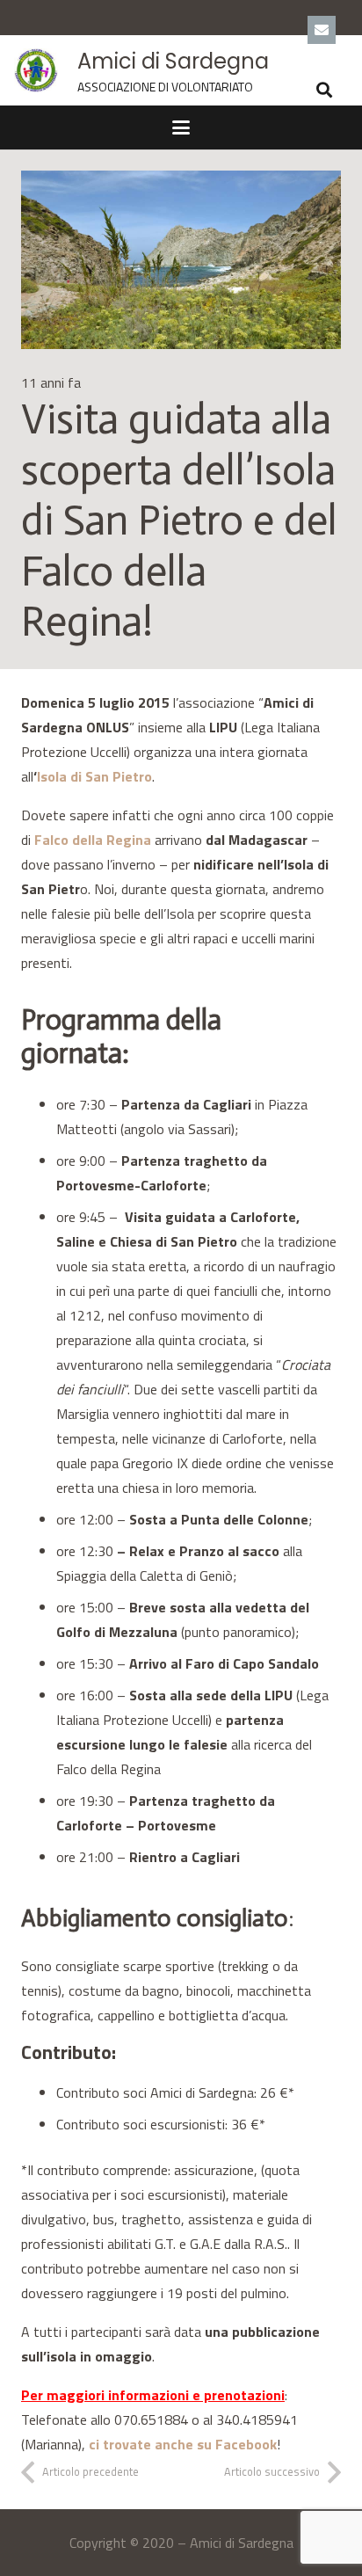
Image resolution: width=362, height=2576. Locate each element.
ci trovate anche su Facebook (183, 2444)
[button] (325, 90)
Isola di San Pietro (94, 776)
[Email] (322, 30)
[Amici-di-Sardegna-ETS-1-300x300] (36, 70)
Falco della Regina (93, 840)
